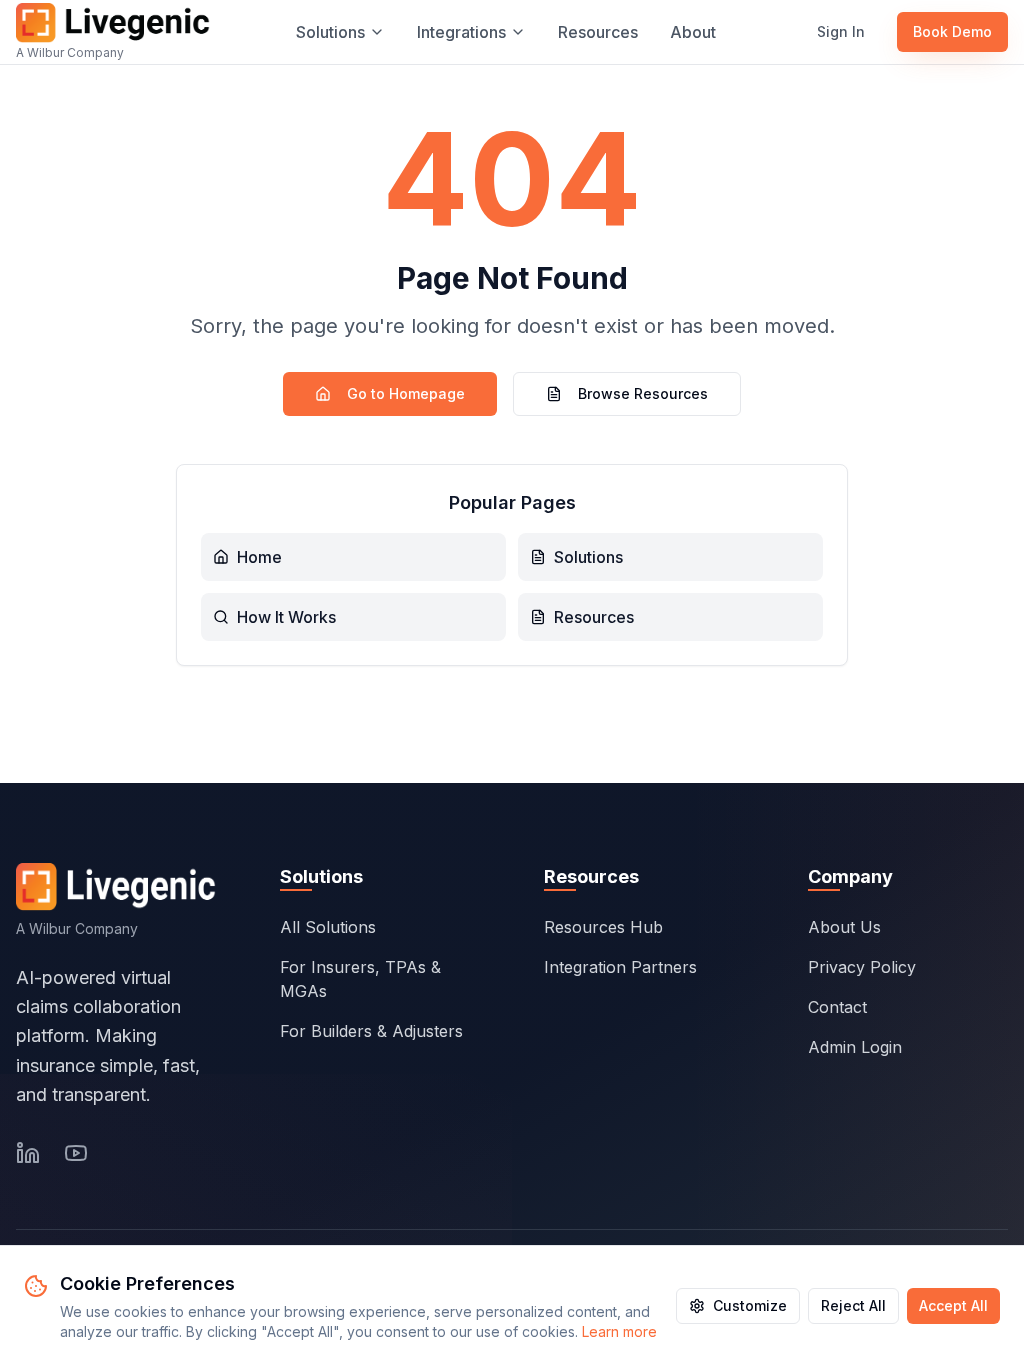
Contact (837, 1007)
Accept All (953, 1305)
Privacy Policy (862, 967)
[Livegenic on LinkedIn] (28, 1153)
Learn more (619, 1331)
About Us (844, 927)
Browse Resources (643, 393)
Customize (750, 1305)
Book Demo (952, 31)
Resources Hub (603, 927)
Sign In (841, 31)
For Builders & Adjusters (371, 1031)
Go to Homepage (406, 393)
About (693, 32)
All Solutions (328, 927)
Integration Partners (620, 967)
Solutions (330, 32)
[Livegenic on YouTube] (76, 1153)
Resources (598, 32)
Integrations (461, 32)
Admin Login (855, 1047)
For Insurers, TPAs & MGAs (360, 979)
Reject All (853, 1305)
